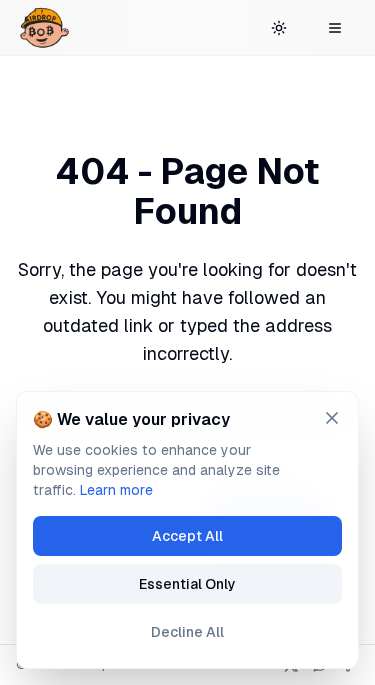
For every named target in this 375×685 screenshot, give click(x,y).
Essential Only (187, 584)
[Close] (332, 418)
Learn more (116, 490)
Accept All (187, 536)
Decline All (187, 632)
